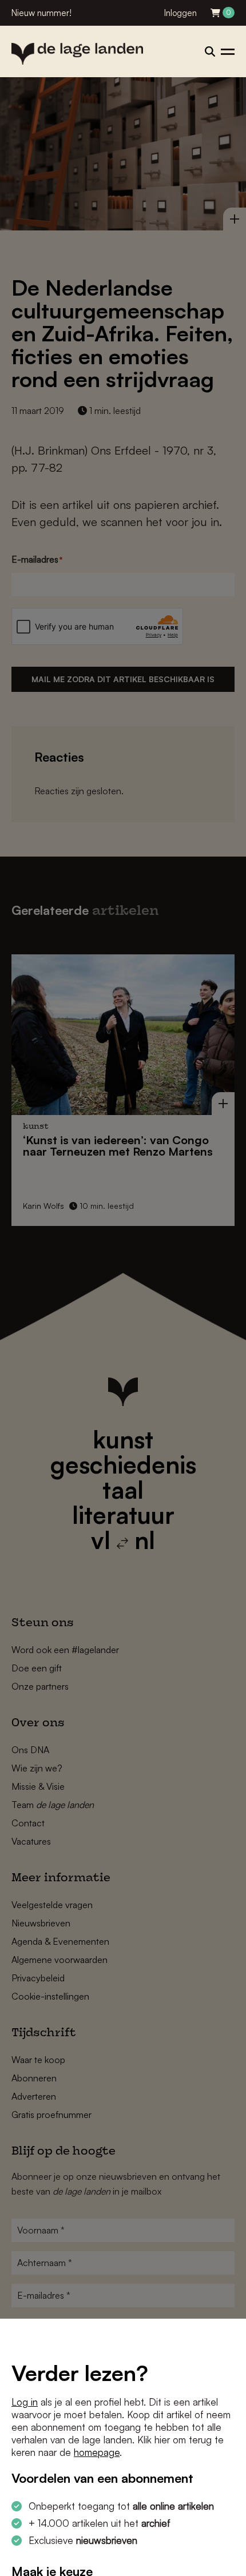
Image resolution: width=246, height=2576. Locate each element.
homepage (97, 2452)
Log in (25, 2402)
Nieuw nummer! (41, 13)
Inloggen (180, 13)
